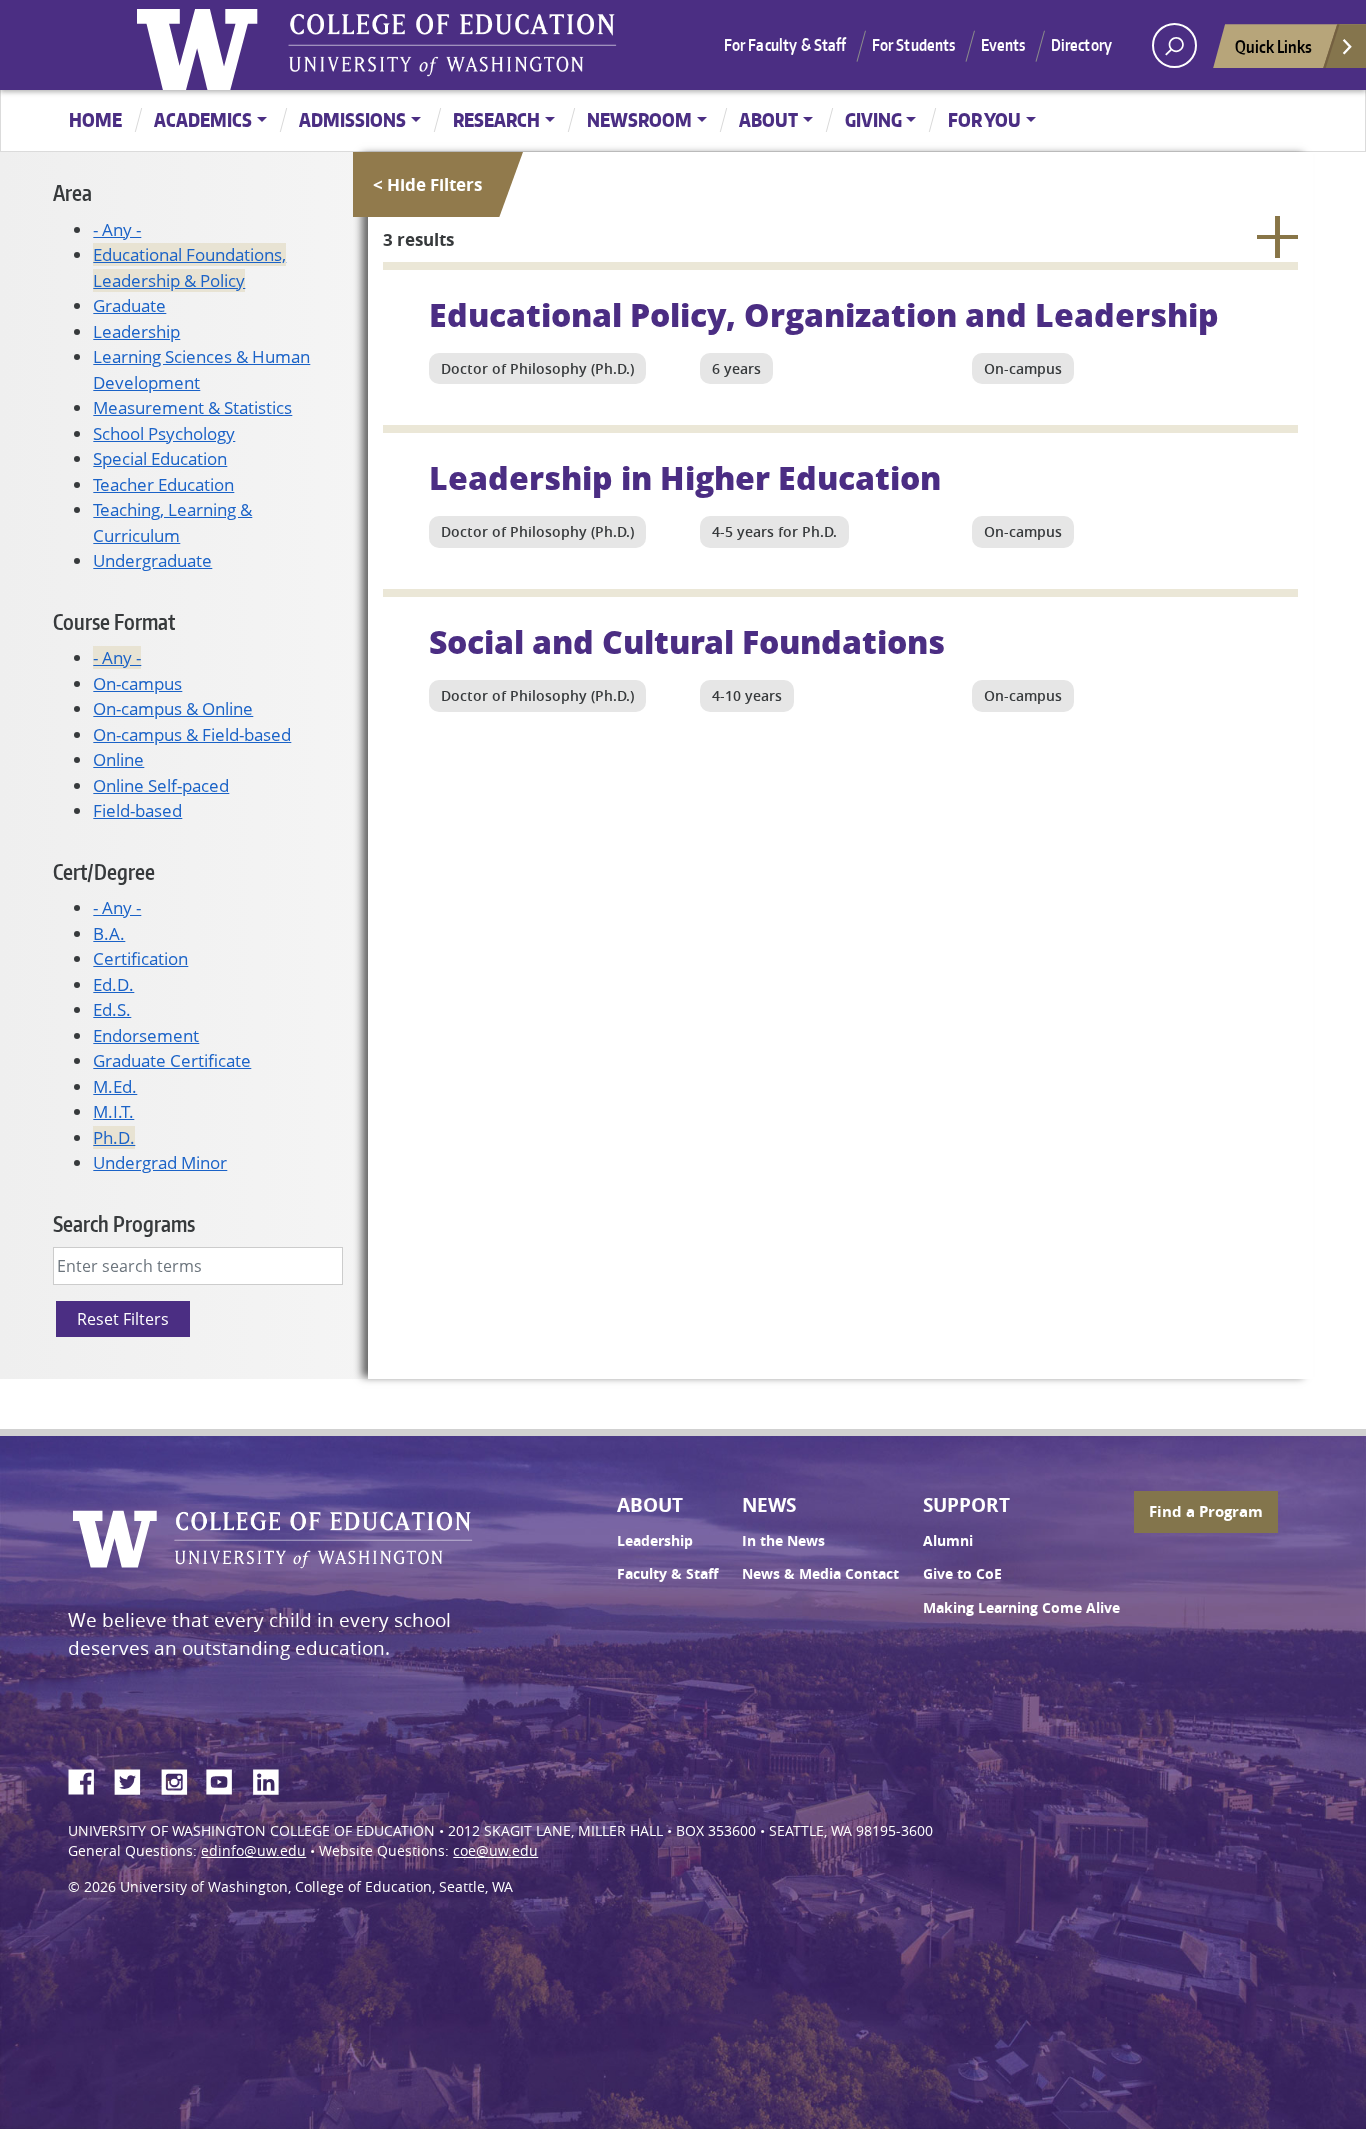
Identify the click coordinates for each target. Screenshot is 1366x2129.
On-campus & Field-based (192, 734)
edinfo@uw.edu (253, 1851)
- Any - (117, 229)
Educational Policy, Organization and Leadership (824, 314)
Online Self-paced (161, 785)
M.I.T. (113, 1111)
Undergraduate (152, 560)
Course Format (114, 621)
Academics (203, 119)
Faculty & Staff (667, 1574)
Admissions (352, 119)
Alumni (948, 1541)
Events (1003, 45)
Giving (873, 119)
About (768, 119)
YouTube (227, 1779)
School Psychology (164, 433)
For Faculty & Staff (785, 45)
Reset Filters (123, 1319)
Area (72, 192)
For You (984, 119)
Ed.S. (112, 1009)
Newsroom (639, 119)
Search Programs (124, 1223)
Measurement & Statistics (192, 407)
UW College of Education (452, 45)
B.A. (109, 933)
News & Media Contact (820, 1574)
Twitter (135, 1779)
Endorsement (146, 1035)
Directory (1081, 45)
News (769, 1505)
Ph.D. (114, 1137)
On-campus (137, 683)
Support (966, 1505)
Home (95, 119)
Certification (140, 958)
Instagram (181, 1779)
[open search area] (1174, 45)
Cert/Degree (104, 871)
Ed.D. (113, 984)
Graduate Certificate (172, 1060)
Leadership (136, 331)
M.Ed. (115, 1086)
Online (118, 759)
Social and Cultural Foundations (687, 641)
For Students (914, 45)
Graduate (129, 305)
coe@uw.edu (495, 1851)
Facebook (89, 1779)
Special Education (160, 458)
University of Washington (202, 45)
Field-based (137, 810)
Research (496, 119)
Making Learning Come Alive (1021, 1608)
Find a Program (1206, 1511)
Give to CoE (962, 1574)
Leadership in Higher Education (685, 477)
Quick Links (1273, 46)
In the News (783, 1541)
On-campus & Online (173, 708)
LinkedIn (273, 1779)
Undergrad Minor (160, 1162)
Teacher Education (163, 484)
